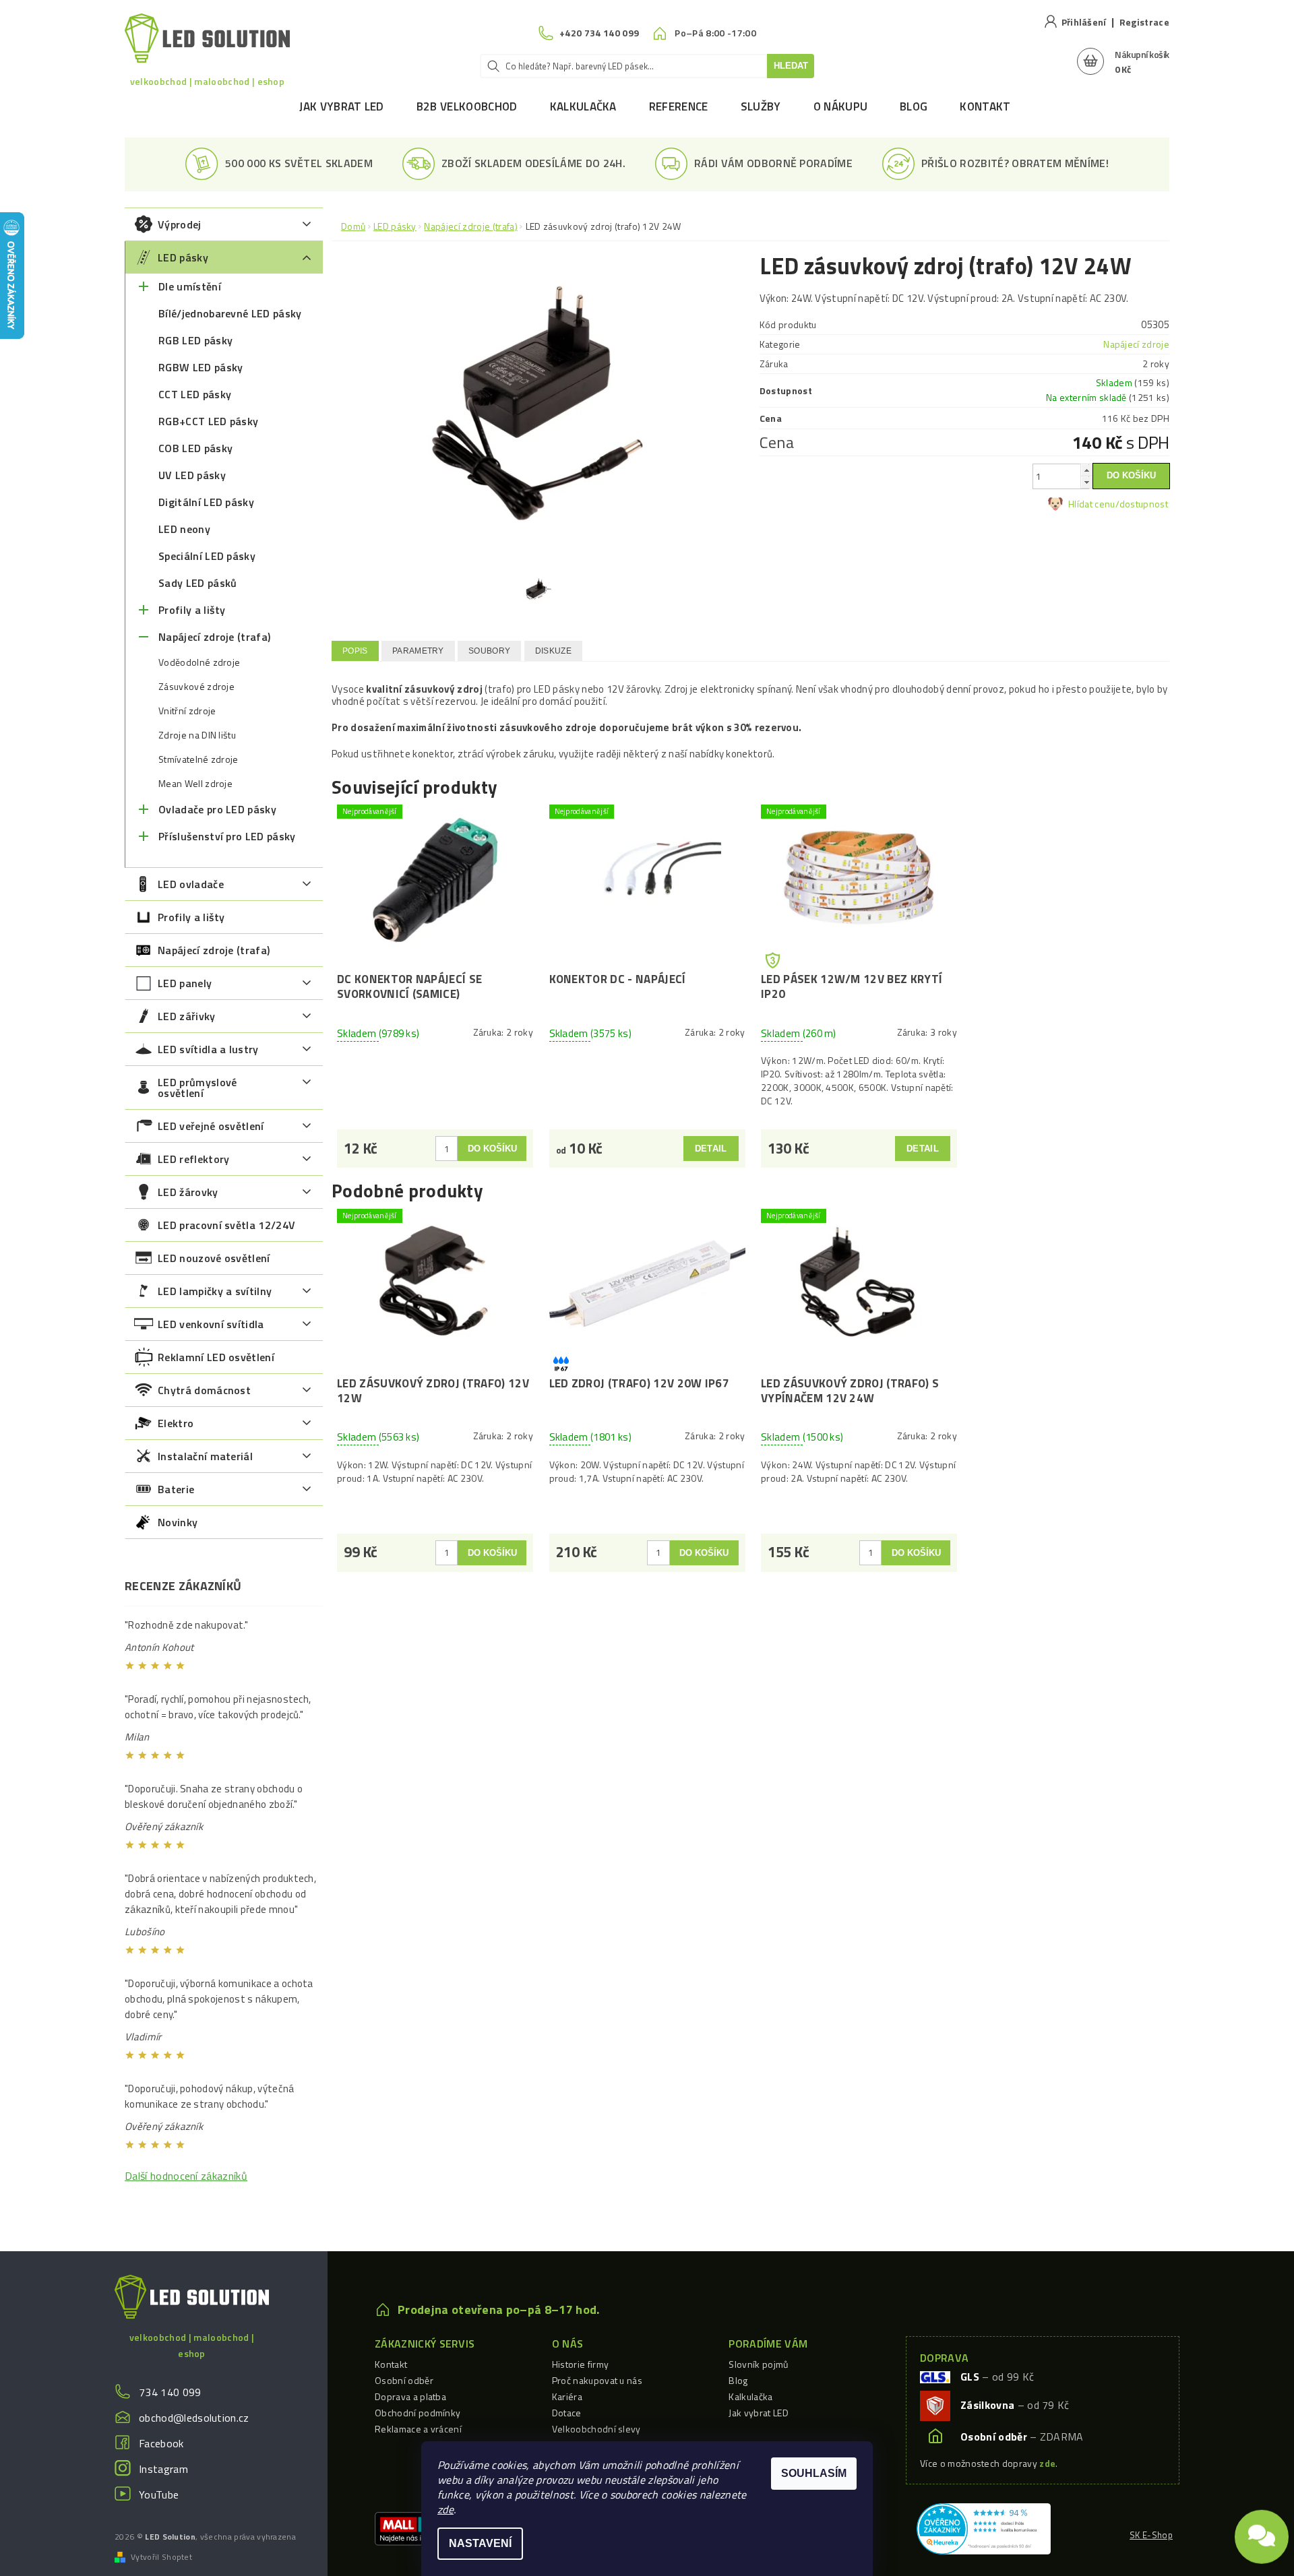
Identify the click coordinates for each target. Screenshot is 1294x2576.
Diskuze (553, 651)
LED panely (185, 983)
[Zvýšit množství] (1086, 470)
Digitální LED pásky (206, 502)
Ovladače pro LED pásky (217, 809)
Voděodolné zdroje (199, 662)
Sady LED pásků (197, 583)
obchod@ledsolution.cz (194, 2418)
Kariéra (567, 2396)
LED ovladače (191, 884)
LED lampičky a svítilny (215, 1291)
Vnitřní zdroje (187, 711)
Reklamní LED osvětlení (216, 1357)
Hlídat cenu (1092, 504)
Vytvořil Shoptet (161, 2557)
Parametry (418, 651)
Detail (711, 1149)
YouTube (159, 2494)
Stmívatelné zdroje (198, 759)
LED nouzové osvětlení (214, 1258)
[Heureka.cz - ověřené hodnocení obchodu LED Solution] (984, 2527)
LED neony (184, 529)
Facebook (161, 2443)
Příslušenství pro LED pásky (227, 836)
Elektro (176, 1423)
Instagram (163, 2469)
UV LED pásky (192, 475)
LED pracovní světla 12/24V (226, 1225)
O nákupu (841, 106)
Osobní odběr (404, 2380)
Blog (914, 106)
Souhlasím (814, 2473)
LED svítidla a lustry (208, 1049)
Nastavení (480, 2543)
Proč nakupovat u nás (597, 2380)
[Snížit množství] (1086, 482)
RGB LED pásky (195, 340)
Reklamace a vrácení (418, 2429)
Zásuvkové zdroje (196, 687)
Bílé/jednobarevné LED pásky (230, 313)
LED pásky (183, 257)
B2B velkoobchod (467, 106)
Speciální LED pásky (207, 556)
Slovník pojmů (758, 2364)
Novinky (178, 1522)
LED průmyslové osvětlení (197, 1088)
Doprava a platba (410, 2396)
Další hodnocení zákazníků (186, 2176)
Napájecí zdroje (1136, 344)
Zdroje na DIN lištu (197, 735)
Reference (679, 106)
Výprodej (180, 224)
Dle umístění (190, 286)
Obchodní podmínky (418, 2413)
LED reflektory (193, 1159)
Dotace (567, 2413)
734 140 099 (170, 2392)
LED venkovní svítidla (211, 1324)
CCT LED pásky (195, 394)
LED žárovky (188, 1192)
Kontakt (985, 106)
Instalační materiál (205, 1456)
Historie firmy (580, 2364)
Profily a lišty (192, 610)
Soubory (489, 651)
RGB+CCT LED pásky (208, 421)
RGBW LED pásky (201, 367)
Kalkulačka (583, 106)
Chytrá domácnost (204, 1390)
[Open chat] (1262, 2530)
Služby (761, 106)
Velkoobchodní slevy (596, 2429)
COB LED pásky (195, 448)
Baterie (176, 1489)
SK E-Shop (1151, 2535)
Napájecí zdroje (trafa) (214, 637)
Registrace (1144, 22)
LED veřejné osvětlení (211, 1126)
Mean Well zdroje (195, 784)
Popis (355, 651)
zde (445, 2509)
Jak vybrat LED (341, 106)
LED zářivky (187, 1016)
